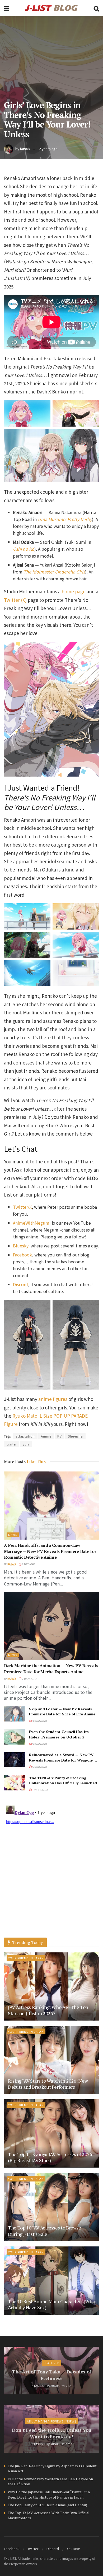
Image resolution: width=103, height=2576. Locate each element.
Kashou (39, 2386)
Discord (20, 1284)
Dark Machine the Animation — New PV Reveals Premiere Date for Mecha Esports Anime (51, 1668)
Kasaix (25, 149)
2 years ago (48, 149)
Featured (52, 2363)
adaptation (25, 1436)
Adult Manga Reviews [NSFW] (51, 2421)
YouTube (73, 2549)
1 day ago (28, 1564)
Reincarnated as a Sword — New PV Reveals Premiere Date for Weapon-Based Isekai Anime (61, 1760)
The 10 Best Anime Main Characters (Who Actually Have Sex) (51, 2304)
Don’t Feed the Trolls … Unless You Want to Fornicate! (52, 2433)
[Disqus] (51, 1870)
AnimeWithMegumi (32, 1223)
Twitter (33, 2549)
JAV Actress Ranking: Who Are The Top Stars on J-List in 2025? (48, 2010)
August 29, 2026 (61, 2386)
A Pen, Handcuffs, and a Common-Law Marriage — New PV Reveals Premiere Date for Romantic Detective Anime (50, 1551)
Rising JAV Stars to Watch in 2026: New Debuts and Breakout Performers (48, 2084)
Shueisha (75, 1436)
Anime (46, 1436)
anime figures (53, 1399)
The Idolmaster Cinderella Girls (54, 572)
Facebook (22, 1255)
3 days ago (39, 1721)
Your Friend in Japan (26, 1958)
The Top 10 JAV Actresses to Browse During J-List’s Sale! (45, 2231)
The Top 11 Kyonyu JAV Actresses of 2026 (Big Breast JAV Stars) (50, 2157)
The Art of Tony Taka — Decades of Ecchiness (51, 2375)
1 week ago (40, 1790)
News (13, 1535)
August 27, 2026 (61, 2444)
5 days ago (39, 1744)
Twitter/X (22, 1207)
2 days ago (29, 1679)
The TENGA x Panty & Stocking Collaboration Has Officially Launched (63, 1780)
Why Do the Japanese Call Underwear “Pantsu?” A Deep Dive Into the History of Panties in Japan (49, 2494)
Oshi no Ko (24, 549)
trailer (12, 1444)
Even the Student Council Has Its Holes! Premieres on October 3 (59, 1734)
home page (74, 591)
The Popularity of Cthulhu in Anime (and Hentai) (47, 2505)
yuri (26, 1444)
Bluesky (21, 1246)
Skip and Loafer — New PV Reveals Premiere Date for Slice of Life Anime (62, 1712)
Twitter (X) (15, 600)
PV (60, 1436)
